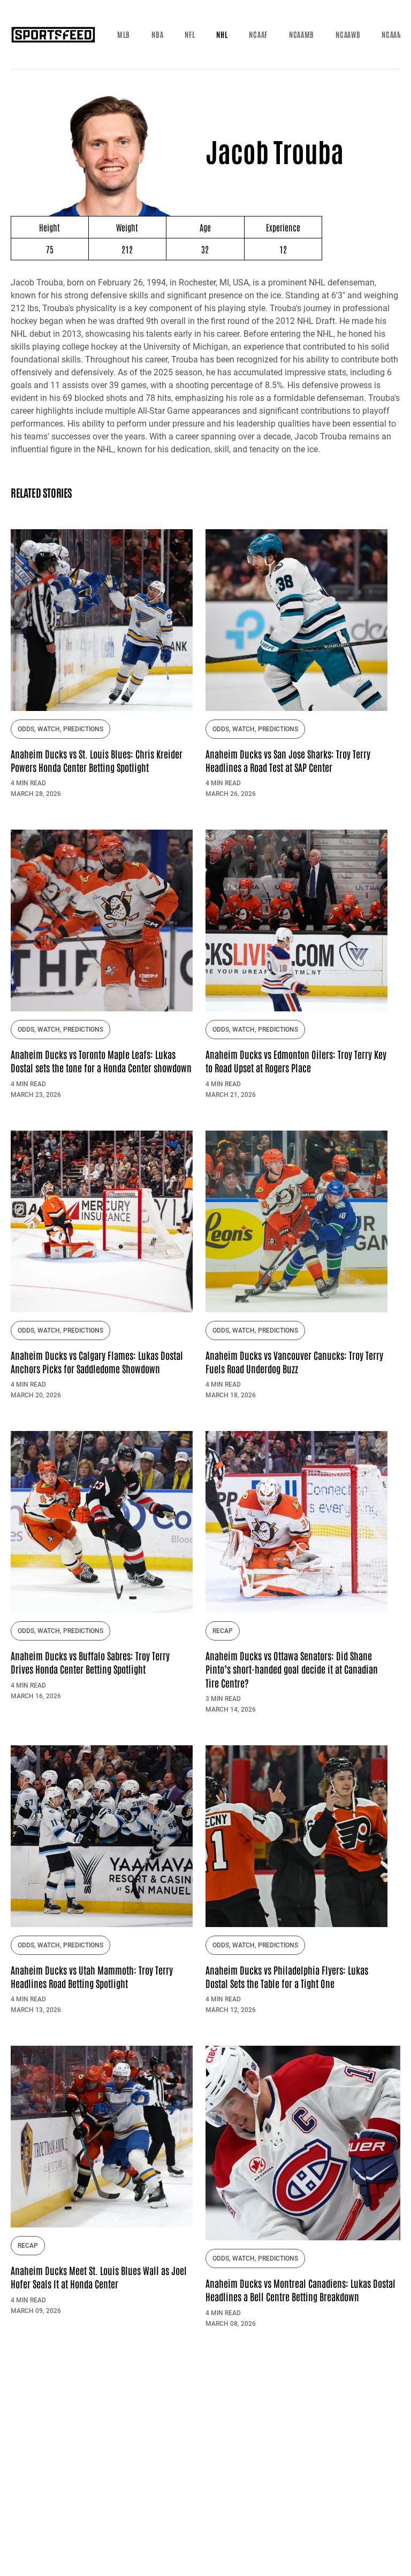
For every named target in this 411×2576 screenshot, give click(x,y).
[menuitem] (124, 35)
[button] (124, 35)
